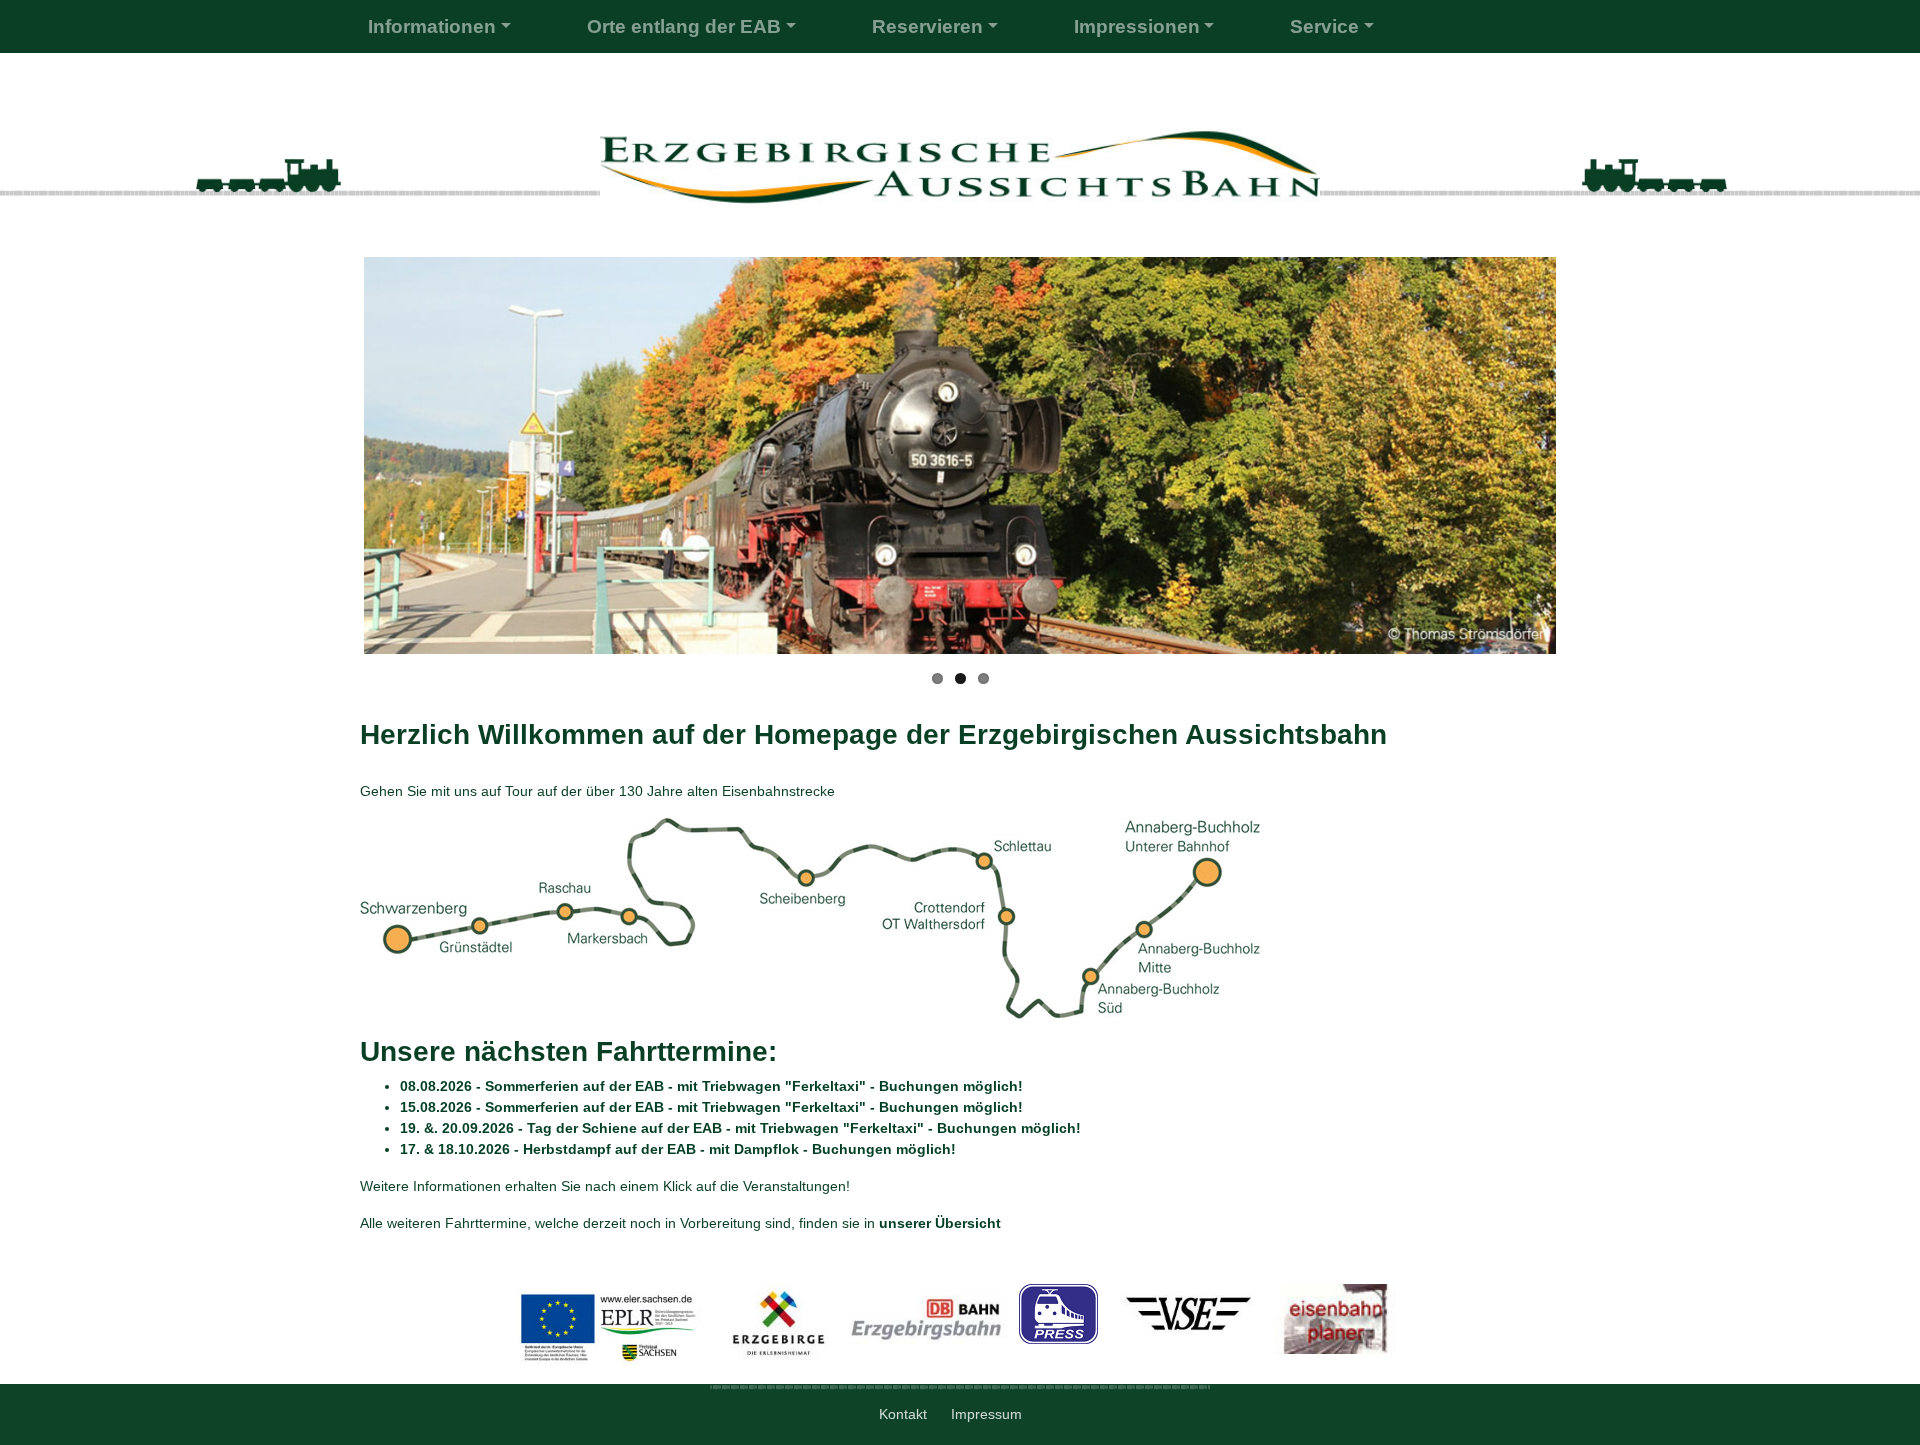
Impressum (988, 1414)
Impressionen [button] (1137, 26)
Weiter (1584, 467)
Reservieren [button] (927, 26)
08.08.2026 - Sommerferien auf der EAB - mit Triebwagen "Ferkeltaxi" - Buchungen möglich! (711, 1086)
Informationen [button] (432, 26)
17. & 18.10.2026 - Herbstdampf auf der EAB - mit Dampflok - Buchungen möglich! (678, 1149)
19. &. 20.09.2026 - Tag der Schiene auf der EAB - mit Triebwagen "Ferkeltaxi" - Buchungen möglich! (740, 1128)
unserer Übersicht (940, 1223)
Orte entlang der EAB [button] (684, 26)
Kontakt (905, 1414)
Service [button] (1324, 26)
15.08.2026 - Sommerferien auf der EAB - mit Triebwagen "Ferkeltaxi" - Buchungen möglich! (711, 1107)
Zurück (338, 467)
